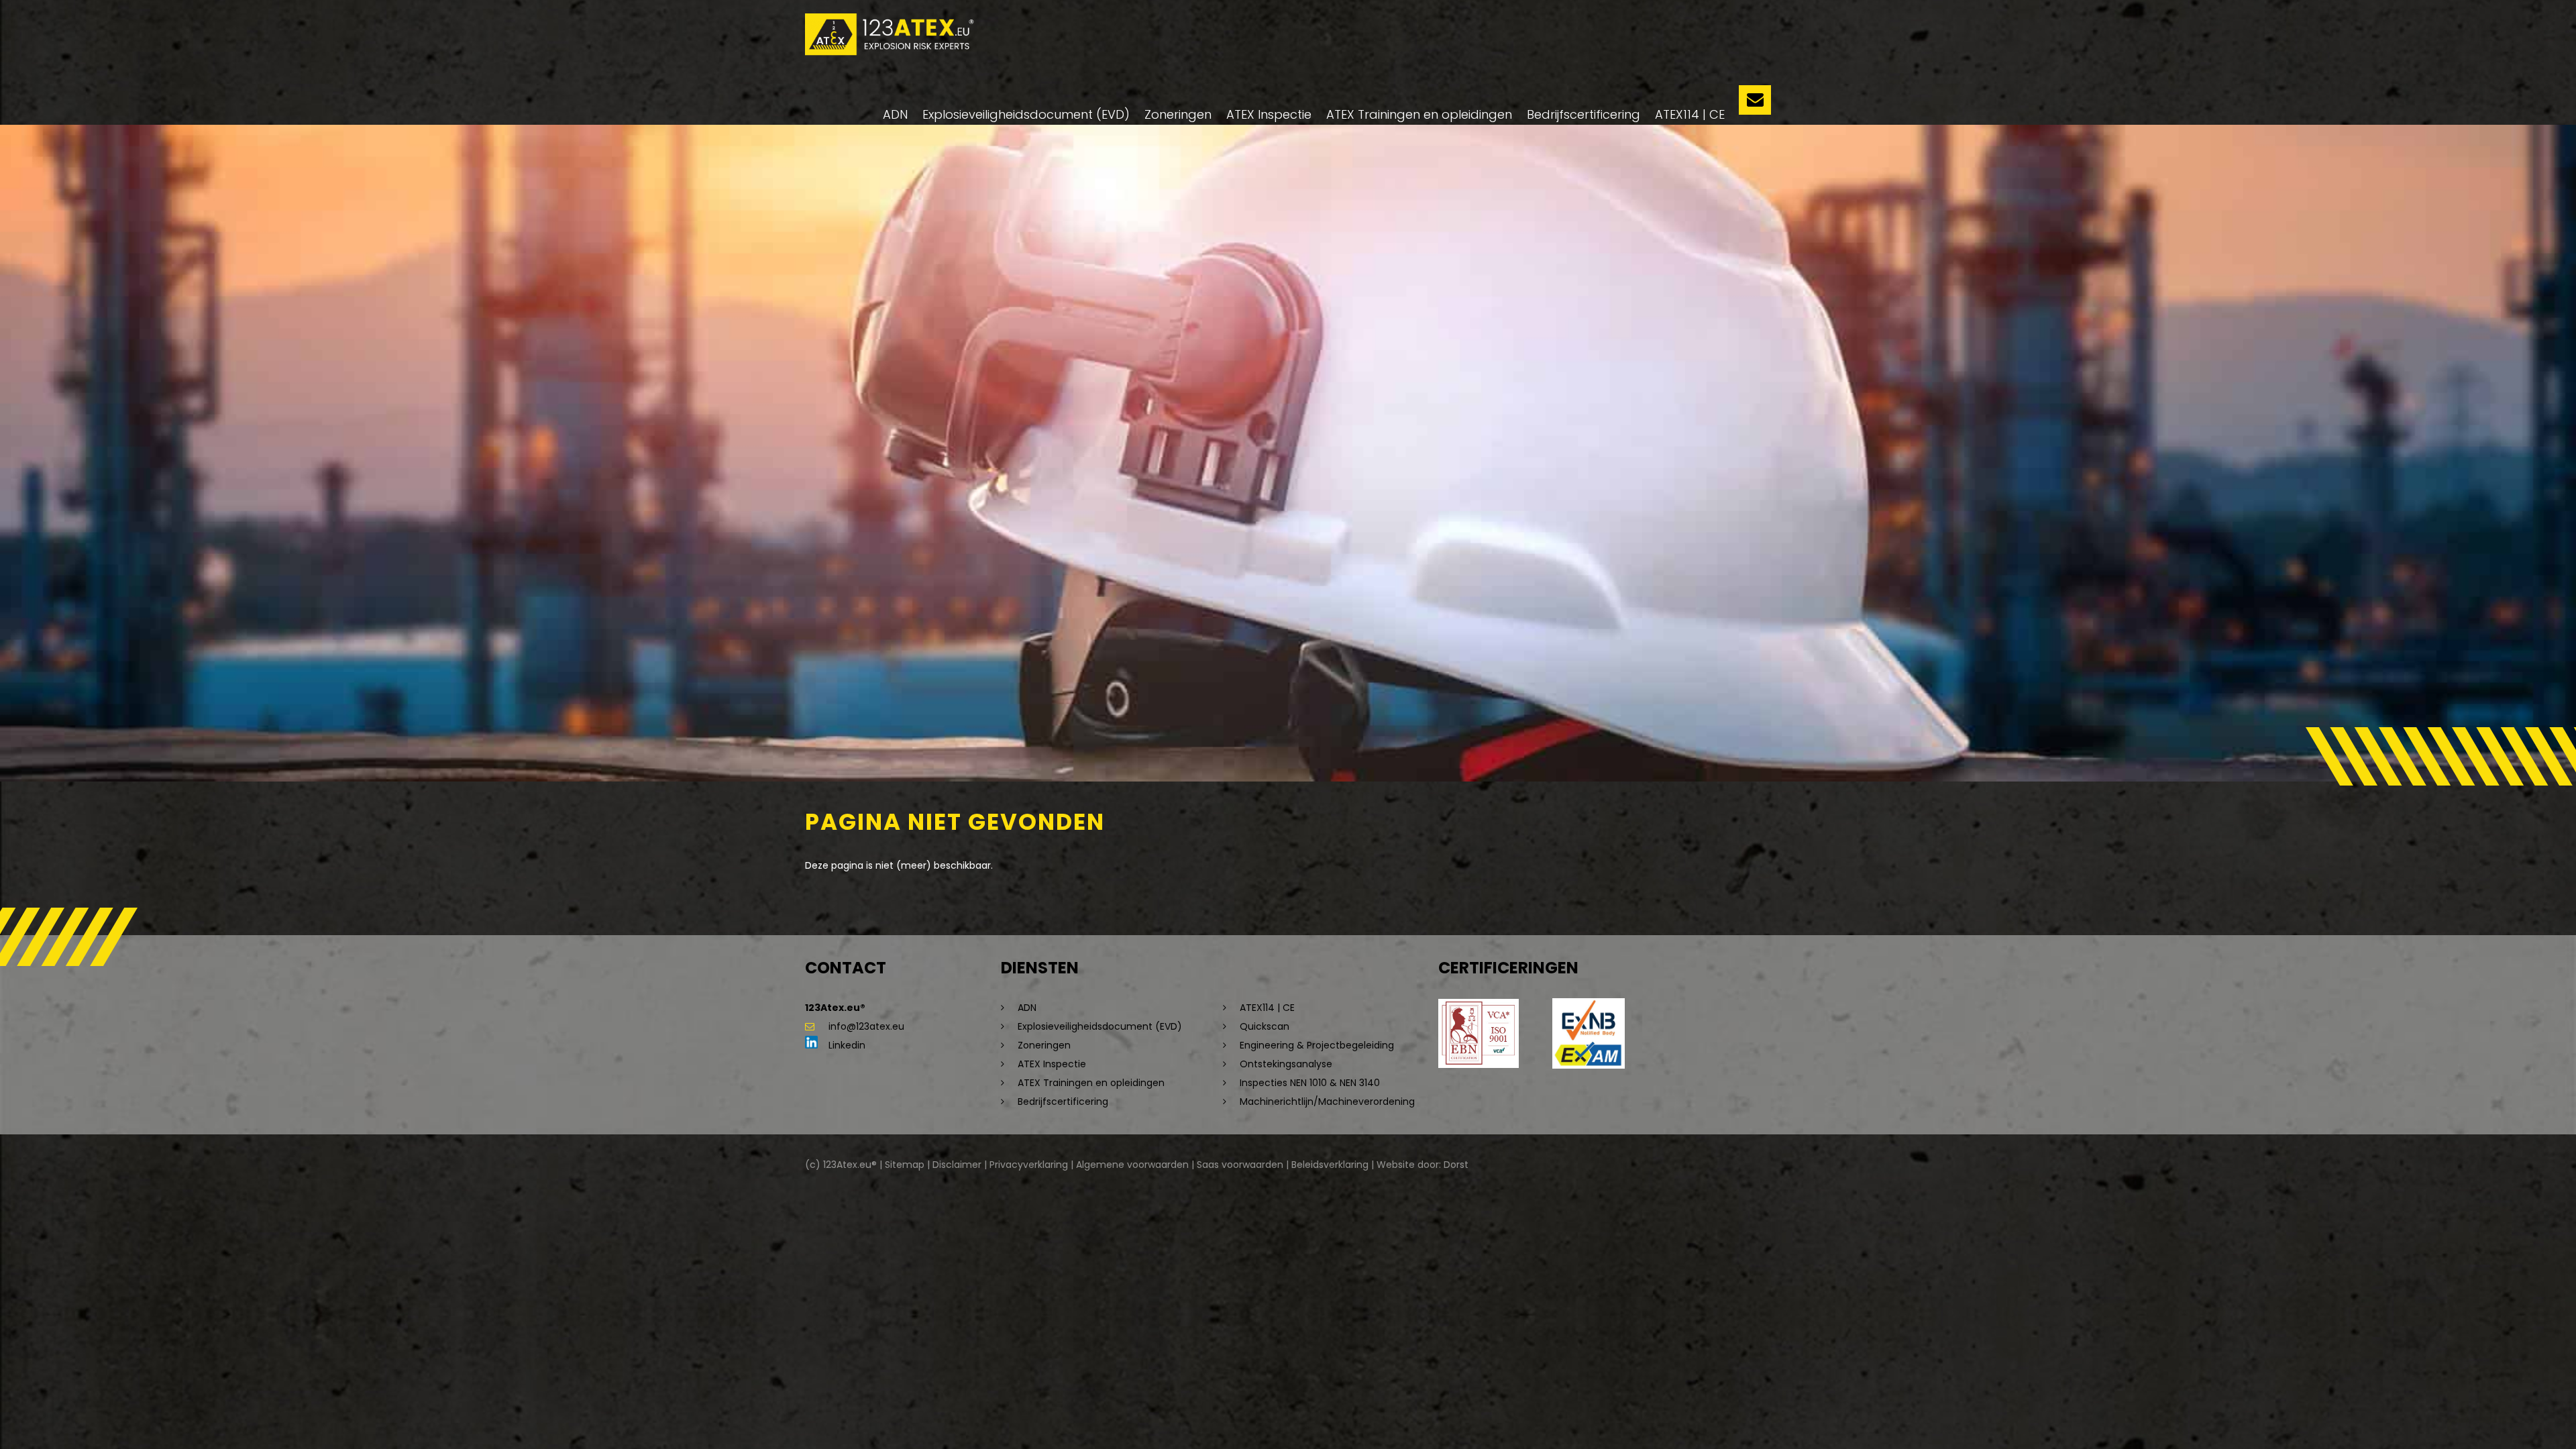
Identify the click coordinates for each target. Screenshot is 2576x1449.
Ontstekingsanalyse (1286, 1064)
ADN (895, 114)
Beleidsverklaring (1330, 1165)
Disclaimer (957, 1165)
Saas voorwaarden (1240, 1165)
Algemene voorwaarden (1132, 1165)
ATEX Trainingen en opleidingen (1419, 114)
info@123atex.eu (866, 1026)
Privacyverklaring (1029, 1165)
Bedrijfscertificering (1584, 114)
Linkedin (846, 1045)
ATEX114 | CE (1690, 114)
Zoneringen (1178, 114)
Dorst (1456, 1165)
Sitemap (905, 1165)
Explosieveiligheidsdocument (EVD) (1026, 114)
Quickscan (1265, 1026)
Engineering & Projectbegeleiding (1317, 1045)
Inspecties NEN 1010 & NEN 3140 (1310, 1083)
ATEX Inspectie (1269, 114)
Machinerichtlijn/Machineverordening (1327, 1102)
